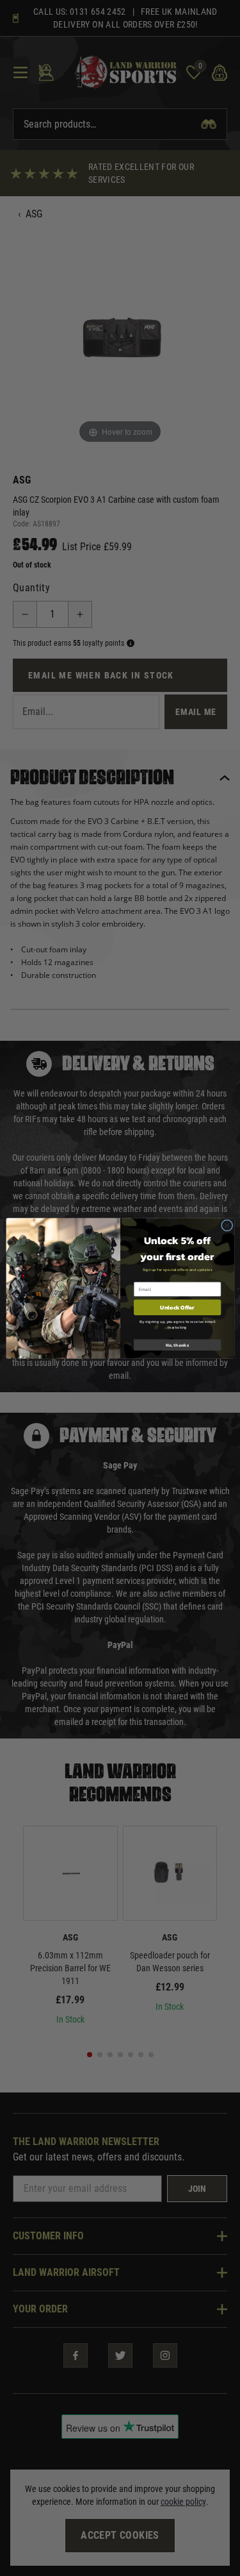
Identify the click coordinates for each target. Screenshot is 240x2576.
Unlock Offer (177, 1307)
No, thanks (177, 1344)
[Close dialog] (227, 1225)
